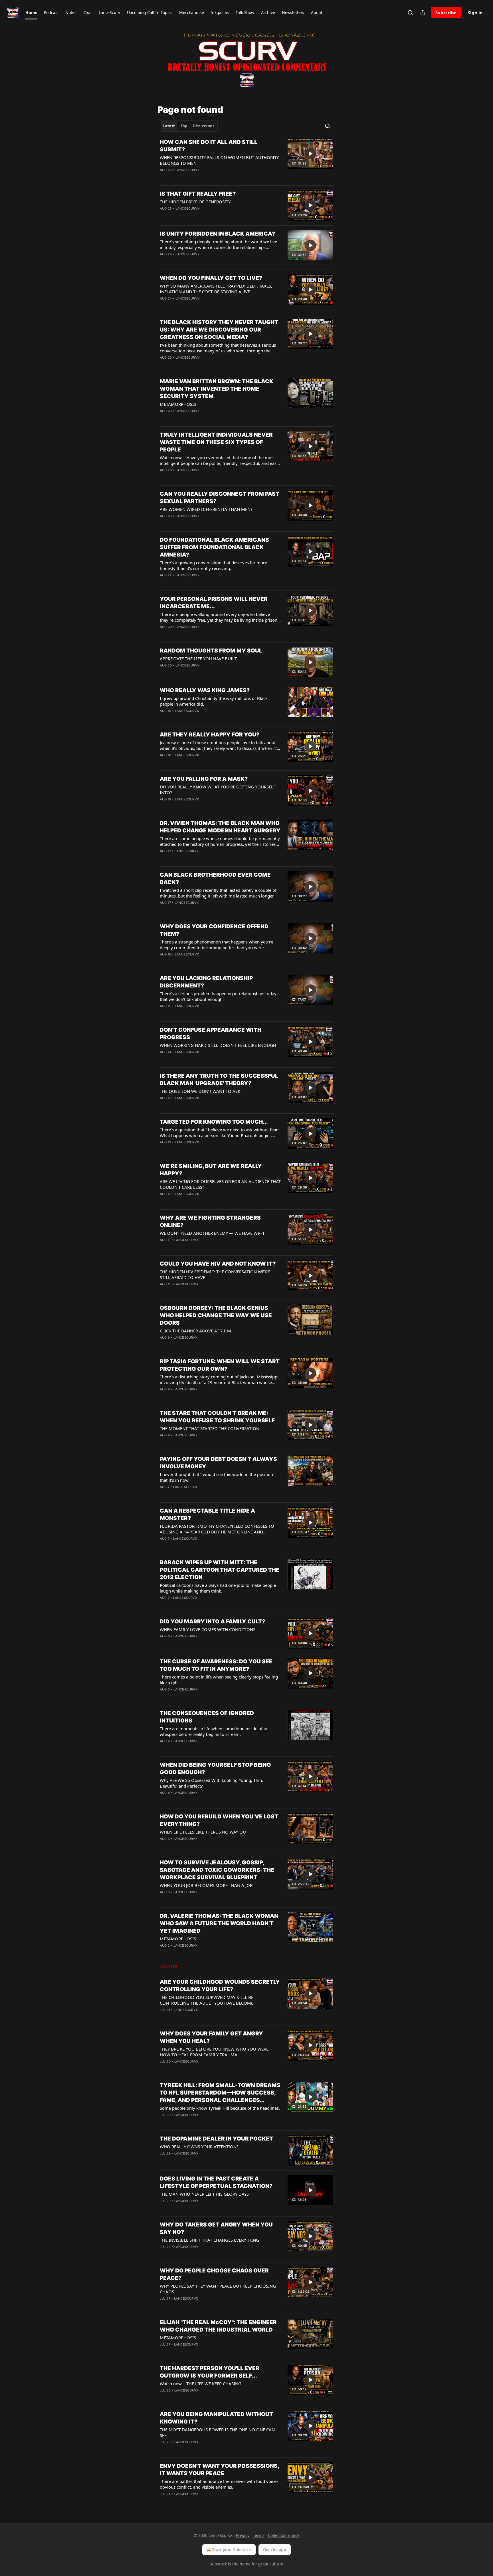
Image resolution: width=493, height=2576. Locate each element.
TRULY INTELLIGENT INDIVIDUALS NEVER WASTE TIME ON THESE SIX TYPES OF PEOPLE (216, 442)
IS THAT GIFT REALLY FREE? (198, 194)
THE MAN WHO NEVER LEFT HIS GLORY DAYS (204, 2194)
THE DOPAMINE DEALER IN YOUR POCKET (216, 2139)
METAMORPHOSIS (178, 404)
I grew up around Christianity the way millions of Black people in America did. (214, 701)
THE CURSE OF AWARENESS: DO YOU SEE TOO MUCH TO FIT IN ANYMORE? (216, 1665)
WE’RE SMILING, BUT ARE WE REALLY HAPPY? (211, 1170)
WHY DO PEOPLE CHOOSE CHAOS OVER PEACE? (214, 2274)
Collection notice (284, 2535)
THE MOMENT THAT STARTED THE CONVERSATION (210, 1428)
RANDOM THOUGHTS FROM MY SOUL (211, 651)
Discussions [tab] (204, 126)
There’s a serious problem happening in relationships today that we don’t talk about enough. (218, 996)
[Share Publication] (423, 13)
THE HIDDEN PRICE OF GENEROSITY (195, 202)
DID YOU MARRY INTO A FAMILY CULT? (212, 1622)
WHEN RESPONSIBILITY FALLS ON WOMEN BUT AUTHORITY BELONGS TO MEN (219, 160)
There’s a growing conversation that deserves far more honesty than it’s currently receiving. (213, 565)
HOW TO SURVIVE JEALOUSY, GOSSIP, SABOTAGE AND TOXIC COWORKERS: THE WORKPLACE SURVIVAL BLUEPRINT (217, 1870)
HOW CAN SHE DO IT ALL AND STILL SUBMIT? (209, 146)
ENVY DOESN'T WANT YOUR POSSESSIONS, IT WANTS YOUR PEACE (219, 2470)
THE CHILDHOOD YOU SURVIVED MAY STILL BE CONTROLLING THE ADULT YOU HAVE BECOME (207, 2000)
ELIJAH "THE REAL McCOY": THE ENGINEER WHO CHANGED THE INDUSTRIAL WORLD (218, 2326)
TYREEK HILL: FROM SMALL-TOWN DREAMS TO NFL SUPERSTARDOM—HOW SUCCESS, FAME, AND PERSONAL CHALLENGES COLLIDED (220, 2093)
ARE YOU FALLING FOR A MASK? (204, 779)
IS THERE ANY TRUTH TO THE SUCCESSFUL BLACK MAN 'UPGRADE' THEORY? (219, 1080)
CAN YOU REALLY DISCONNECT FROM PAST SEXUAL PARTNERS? (220, 498)
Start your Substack (232, 2550)
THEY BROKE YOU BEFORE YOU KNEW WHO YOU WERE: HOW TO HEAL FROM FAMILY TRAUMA (215, 2052)
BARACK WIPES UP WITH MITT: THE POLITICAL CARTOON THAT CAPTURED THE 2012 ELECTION (220, 1570)
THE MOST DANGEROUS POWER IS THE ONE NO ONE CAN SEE (217, 2432)
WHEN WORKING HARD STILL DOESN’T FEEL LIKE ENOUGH (218, 1045)
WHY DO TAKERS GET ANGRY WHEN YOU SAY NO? (216, 2228)
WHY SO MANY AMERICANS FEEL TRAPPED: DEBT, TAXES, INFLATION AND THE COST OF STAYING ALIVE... (216, 289)
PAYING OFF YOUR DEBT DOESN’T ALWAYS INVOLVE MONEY (218, 1463)
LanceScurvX (187, 170)
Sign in (475, 13)
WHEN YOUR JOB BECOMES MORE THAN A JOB (206, 1885)
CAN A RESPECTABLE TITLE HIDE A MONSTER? (207, 1514)
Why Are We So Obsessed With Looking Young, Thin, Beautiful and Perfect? (211, 1783)
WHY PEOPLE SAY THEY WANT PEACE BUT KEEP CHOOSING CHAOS (218, 2289)
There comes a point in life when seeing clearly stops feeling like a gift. (219, 1680)
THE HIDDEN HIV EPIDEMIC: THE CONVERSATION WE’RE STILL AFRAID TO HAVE (215, 1274)
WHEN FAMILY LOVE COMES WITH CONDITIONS (208, 1629)
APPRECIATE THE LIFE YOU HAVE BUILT (198, 658)
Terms (259, 2535)
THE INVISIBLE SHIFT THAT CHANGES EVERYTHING (209, 2240)
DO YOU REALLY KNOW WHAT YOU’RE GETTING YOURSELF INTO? (218, 790)
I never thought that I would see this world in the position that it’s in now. (216, 1477)
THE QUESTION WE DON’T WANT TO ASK (200, 1091)
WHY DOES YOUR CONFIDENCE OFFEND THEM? (214, 930)
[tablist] (189, 126)
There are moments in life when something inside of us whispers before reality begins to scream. (214, 1731)
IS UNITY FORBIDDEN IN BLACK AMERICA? (217, 234)
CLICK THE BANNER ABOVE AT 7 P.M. (196, 1331)
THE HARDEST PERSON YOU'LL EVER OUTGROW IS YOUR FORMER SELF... (210, 2372)
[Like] (163, 306)
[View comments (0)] (203, 216)
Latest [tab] (169, 126)
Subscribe (446, 13)
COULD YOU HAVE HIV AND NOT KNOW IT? (218, 1264)
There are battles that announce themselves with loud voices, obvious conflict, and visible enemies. (220, 2484)
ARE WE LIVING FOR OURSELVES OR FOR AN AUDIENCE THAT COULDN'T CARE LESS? (220, 1184)
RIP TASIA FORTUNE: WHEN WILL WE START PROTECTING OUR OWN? (220, 1365)
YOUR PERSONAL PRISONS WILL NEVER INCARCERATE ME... (214, 603)
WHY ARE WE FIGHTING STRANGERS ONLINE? (210, 1221)
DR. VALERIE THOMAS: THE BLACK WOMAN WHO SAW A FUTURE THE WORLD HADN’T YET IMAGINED (219, 1923)
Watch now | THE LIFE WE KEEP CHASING (201, 2384)
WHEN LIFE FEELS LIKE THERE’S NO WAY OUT (204, 1832)
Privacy (243, 2535)
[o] (310, 154)
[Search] (410, 13)
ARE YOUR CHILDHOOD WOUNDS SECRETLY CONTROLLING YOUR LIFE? (220, 1986)
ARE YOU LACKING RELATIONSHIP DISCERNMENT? (206, 982)
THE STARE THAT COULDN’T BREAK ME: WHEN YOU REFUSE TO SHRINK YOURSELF (217, 1417)
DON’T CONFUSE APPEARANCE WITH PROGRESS (211, 1034)
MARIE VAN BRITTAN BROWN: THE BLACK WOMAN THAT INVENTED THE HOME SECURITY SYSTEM (217, 389)
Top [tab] (184, 126)
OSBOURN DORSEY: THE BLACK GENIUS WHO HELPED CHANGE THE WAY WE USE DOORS (216, 1315)
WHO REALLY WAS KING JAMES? (205, 690)
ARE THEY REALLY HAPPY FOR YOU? (210, 735)
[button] (31, 13)
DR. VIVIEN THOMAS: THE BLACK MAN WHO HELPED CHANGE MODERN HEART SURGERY (220, 827)
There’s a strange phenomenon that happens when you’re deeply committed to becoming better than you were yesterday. (216, 945)
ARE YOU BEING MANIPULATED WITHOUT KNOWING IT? (216, 2418)
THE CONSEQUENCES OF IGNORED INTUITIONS (207, 1717)
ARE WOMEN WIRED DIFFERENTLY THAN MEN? (206, 509)
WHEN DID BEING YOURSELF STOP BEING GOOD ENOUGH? (215, 1769)
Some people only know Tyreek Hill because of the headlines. (220, 2108)
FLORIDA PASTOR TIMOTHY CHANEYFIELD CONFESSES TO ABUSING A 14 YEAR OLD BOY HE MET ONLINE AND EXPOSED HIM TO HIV (217, 1529)
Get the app (275, 2550)
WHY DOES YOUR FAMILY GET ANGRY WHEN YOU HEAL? (211, 2037)
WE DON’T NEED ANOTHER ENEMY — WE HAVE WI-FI (212, 1233)
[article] (246, 160)
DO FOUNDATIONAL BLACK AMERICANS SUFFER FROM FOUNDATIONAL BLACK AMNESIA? (214, 547)
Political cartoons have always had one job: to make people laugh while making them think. (218, 1588)
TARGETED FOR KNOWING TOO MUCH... (214, 1122)
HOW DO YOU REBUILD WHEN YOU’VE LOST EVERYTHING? (219, 1820)
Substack (218, 2564)
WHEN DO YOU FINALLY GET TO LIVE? (211, 278)
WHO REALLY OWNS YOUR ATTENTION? (199, 2147)
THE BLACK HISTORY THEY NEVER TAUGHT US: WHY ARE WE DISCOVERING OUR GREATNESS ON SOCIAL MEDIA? (219, 330)
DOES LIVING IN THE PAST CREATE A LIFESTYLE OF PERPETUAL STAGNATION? (216, 2182)
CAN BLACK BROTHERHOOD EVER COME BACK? (215, 879)
